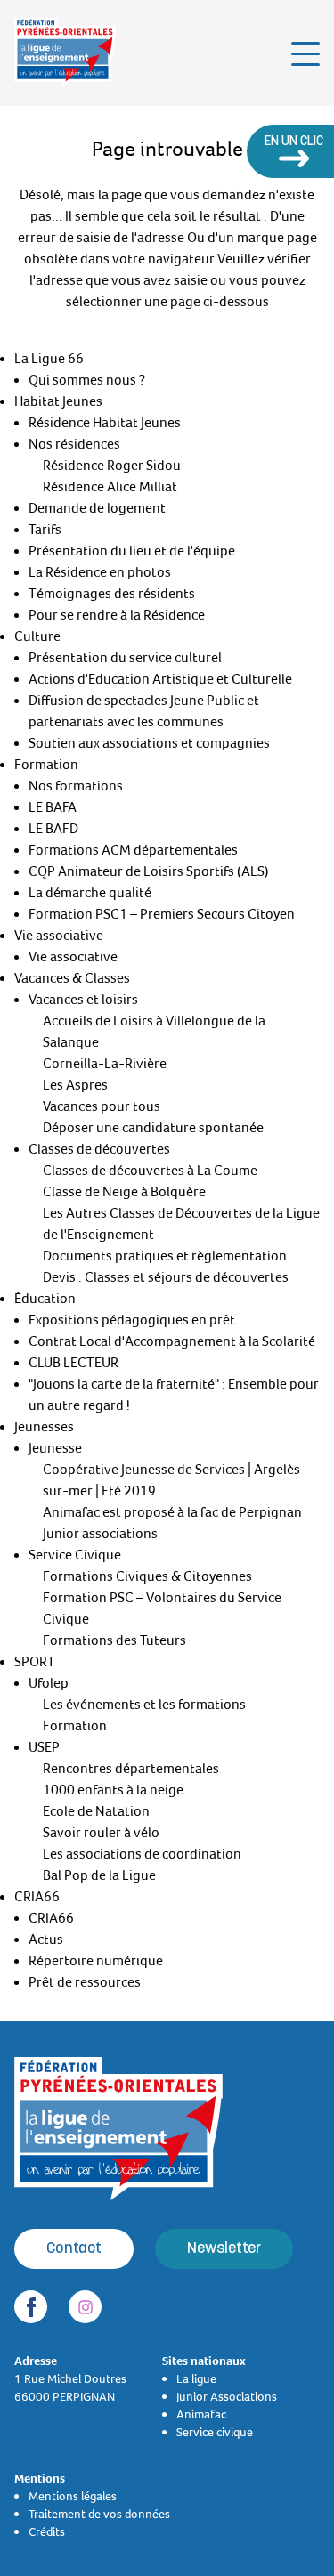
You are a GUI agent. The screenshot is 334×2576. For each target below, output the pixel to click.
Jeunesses (44, 1427)
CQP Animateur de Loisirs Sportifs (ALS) (149, 871)
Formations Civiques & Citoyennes (147, 1576)
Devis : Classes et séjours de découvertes (166, 1277)
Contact (74, 2249)
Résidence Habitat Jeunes (105, 423)
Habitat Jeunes (58, 401)
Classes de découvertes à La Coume (150, 1171)
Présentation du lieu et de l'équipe (132, 551)
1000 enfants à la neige (113, 1790)
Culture (37, 636)
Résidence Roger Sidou (112, 466)
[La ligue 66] (65, 53)
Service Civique (75, 1555)
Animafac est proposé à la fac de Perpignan (172, 1512)
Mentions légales (73, 2496)
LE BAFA (53, 807)
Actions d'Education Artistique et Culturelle (160, 679)
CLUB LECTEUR (73, 1363)
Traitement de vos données (99, 2514)
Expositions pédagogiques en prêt (132, 1320)
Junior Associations (227, 2396)
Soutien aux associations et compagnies (149, 743)
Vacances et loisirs (83, 1000)
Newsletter (224, 2249)
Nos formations (76, 786)
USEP (44, 1747)
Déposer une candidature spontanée (153, 1128)
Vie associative (59, 936)
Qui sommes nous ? (87, 380)
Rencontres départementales (131, 1769)
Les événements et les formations (144, 1705)
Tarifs (45, 530)
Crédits (47, 2531)
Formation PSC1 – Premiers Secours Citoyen (162, 914)
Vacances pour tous (102, 1106)
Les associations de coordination (142, 1854)
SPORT (35, 1662)
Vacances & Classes (72, 978)
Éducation (45, 1299)
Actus (46, 1940)
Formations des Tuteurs (114, 1640)
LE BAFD (53, 829)
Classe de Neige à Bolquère (124, 1192)
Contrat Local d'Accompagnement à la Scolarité (172, 1341)
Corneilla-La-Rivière (105, 1064)
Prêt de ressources (85, 1982)
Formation (46, 765)
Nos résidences (74, 444)
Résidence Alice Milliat (110, 487)
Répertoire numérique (96, 1961)
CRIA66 (37, 1897)
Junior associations (100, 1534)
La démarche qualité (90, 893)
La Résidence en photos (100, 572)
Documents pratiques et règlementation (165, 1256)
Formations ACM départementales (133, 850)
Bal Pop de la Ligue (99, 1875)
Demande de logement (97, 508)
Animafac (201, 2414)
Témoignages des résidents (112, 594)
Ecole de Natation (96, 1811)
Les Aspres (75, 1085)
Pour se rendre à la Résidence (117, 615)
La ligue (196, 2378)
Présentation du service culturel (125, 658)
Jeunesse (55, 1448)
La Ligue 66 (49, 359)
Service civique (215, 2432)
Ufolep (49, 1683)
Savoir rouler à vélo (101, 1833)
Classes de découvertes (99, 1149)
